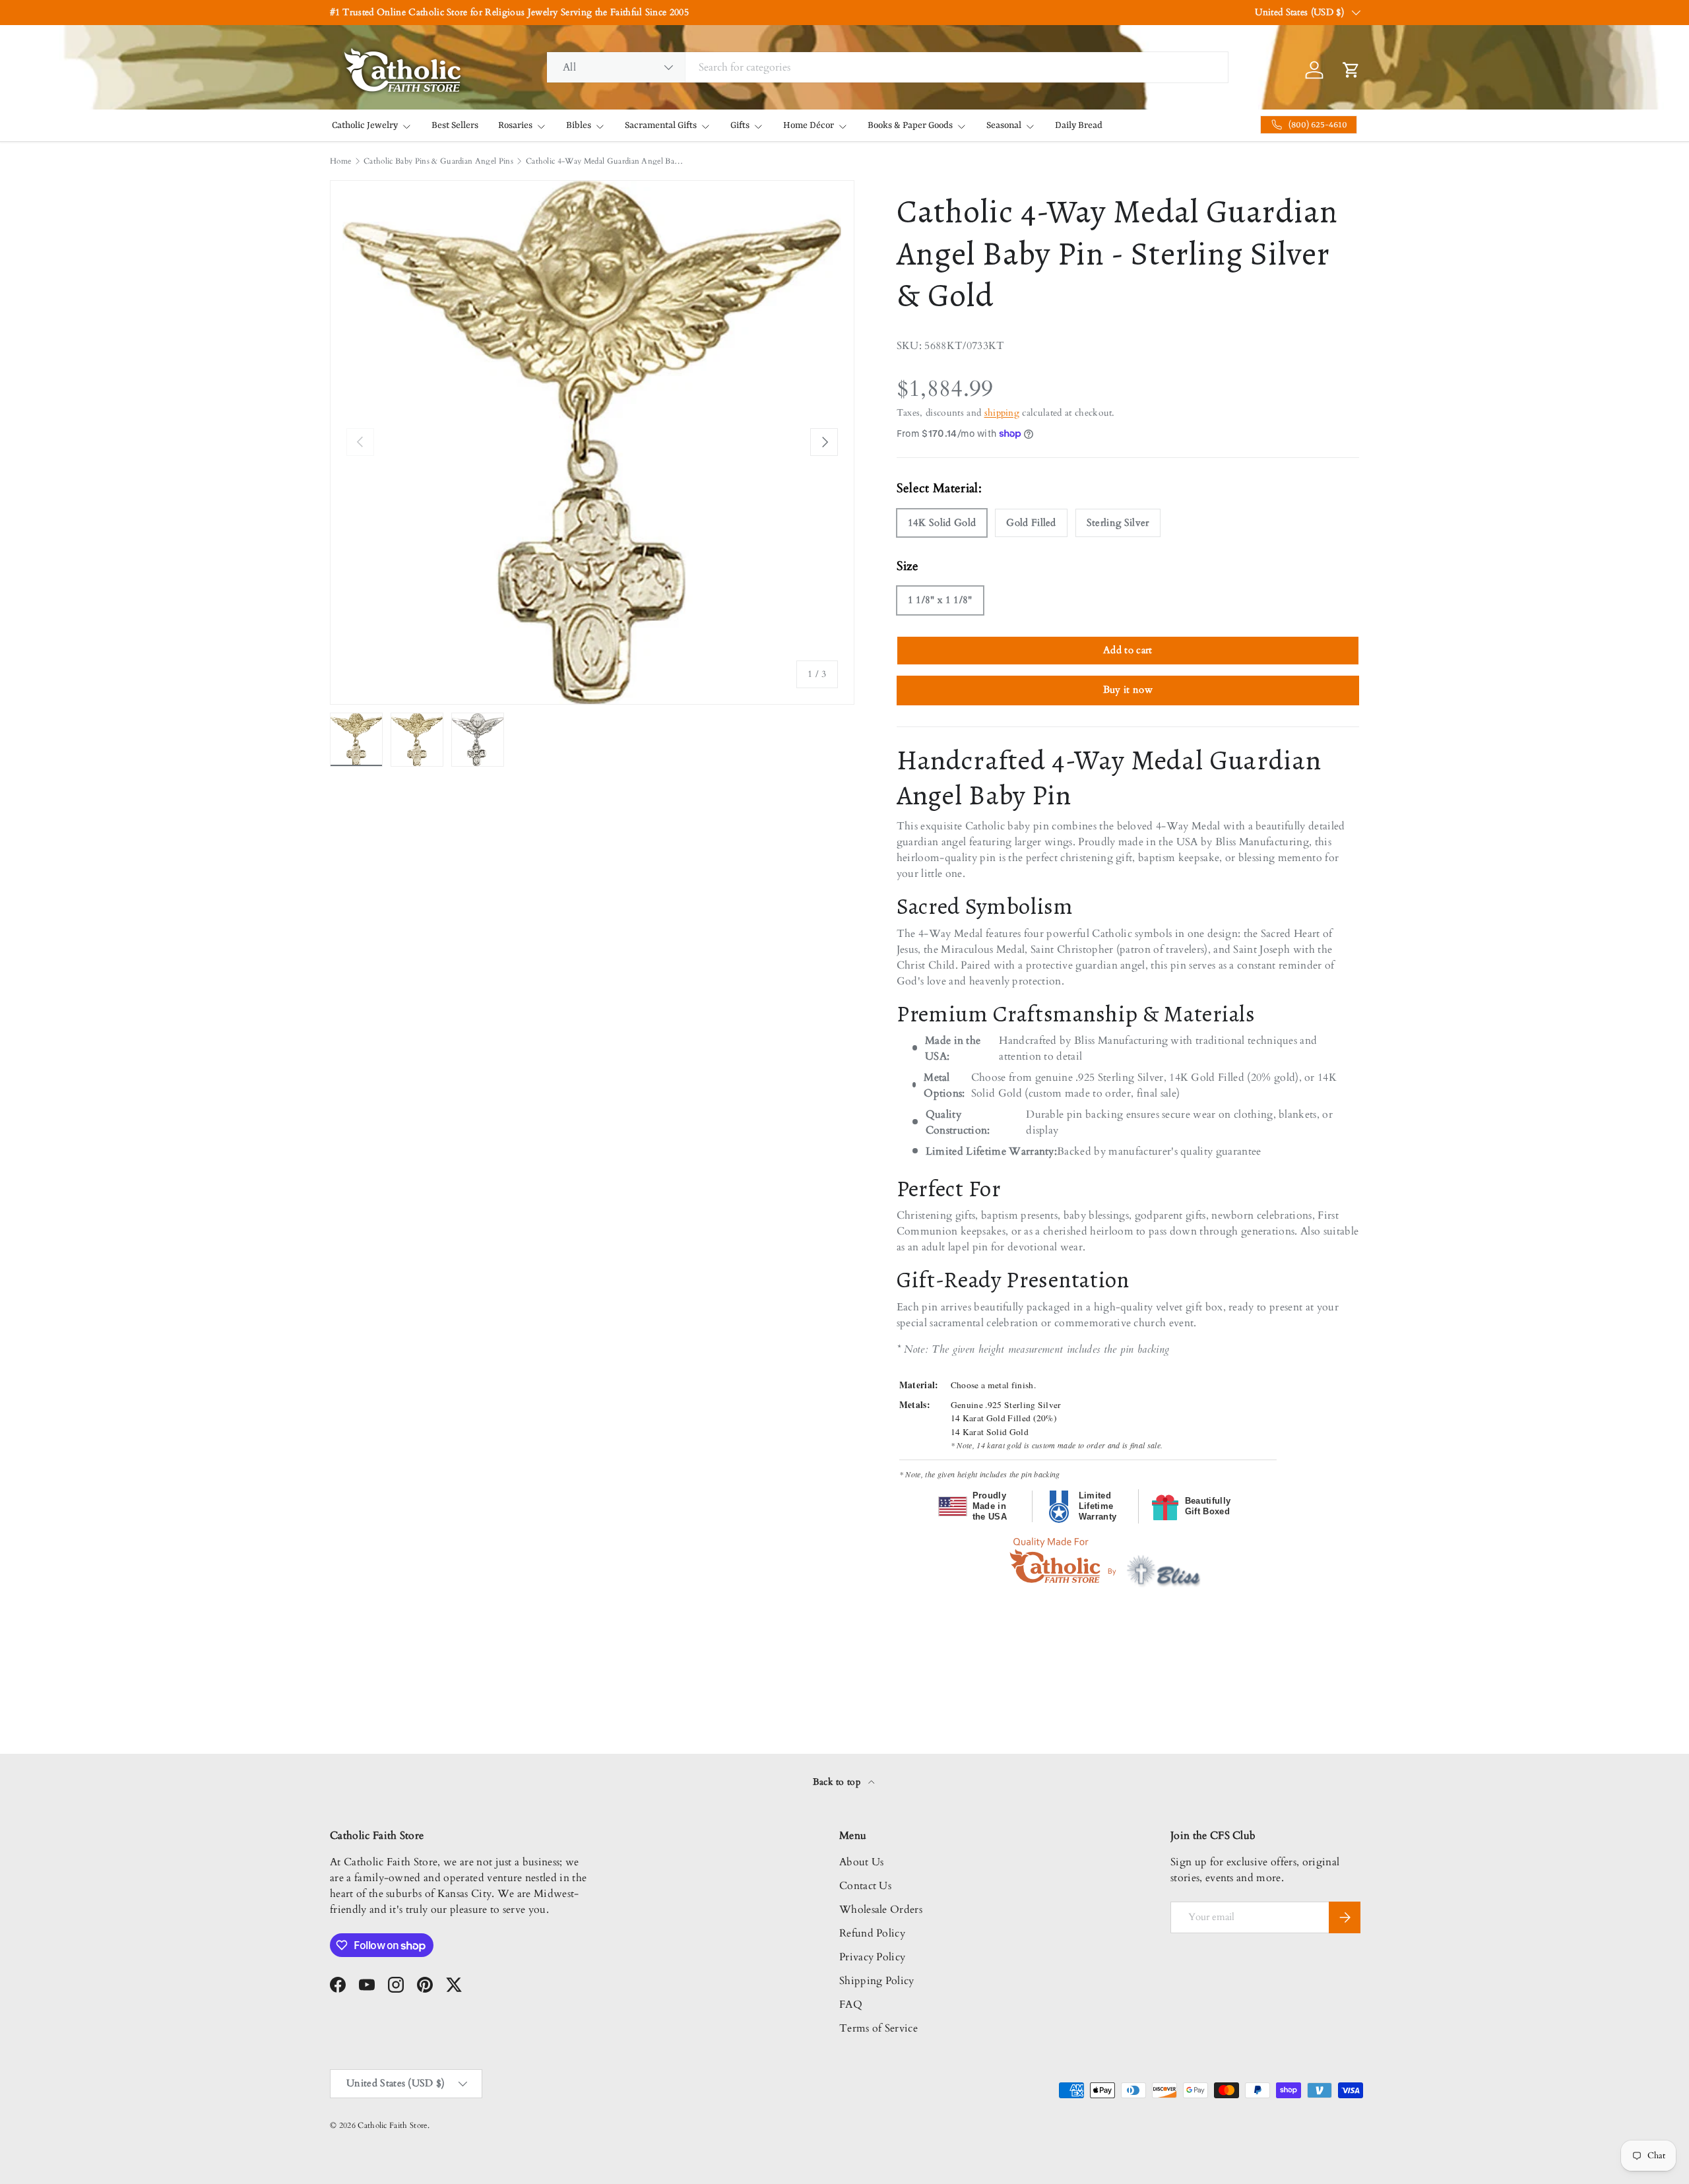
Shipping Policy (877, 1981)
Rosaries (515, 125)
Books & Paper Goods (910, 125)
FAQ (851, 2005)
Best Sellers (455, 125)
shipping (1002, 413)
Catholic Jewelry (365, 125)
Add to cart (1128, 650)
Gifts (740, 125)
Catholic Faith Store (392, 2125)
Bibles (579, 125)
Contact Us (865, 1886)
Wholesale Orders (881, 1910)
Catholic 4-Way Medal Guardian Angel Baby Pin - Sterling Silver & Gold (605, 161)
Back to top (838, 1782)
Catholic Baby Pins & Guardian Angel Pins (438, 161)
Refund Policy (872, 1933)
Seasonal (1004, 125)
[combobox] (887, 67)
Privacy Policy (872, 1957)
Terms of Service (878, 2028)
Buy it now (1128, 690)
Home (340, 161)
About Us (862, 1862)
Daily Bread (1079, 125)
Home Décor (809, 125)
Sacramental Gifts (661, 125)
